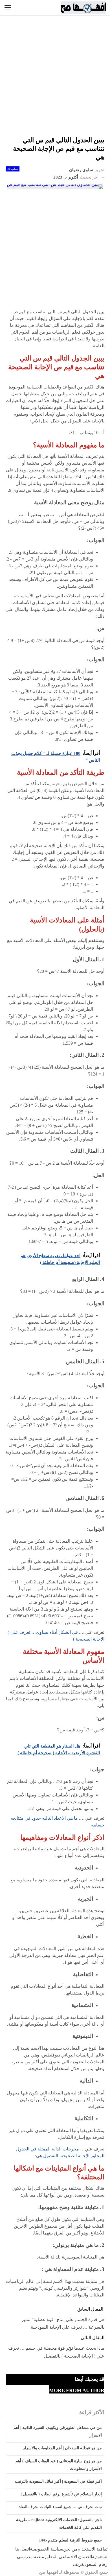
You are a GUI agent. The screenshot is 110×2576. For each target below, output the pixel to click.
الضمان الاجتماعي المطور (68, 2557)
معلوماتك (13, 169)
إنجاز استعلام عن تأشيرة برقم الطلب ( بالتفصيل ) (61, 2494)
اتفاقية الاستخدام (93, 2549)
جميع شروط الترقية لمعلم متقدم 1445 (70, 2540)
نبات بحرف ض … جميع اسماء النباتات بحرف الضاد (60, 2507)
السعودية (100, 2557)
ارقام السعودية (95, 2564)
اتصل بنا (23, 2549)
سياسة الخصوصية (47, 2549)
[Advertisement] (55, 76)
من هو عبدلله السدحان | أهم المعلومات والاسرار (62, 2448)
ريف (77, 2564)
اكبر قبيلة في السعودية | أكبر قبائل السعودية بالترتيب (58, 2481)
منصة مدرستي (31, 2557)
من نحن (70, 2549)
